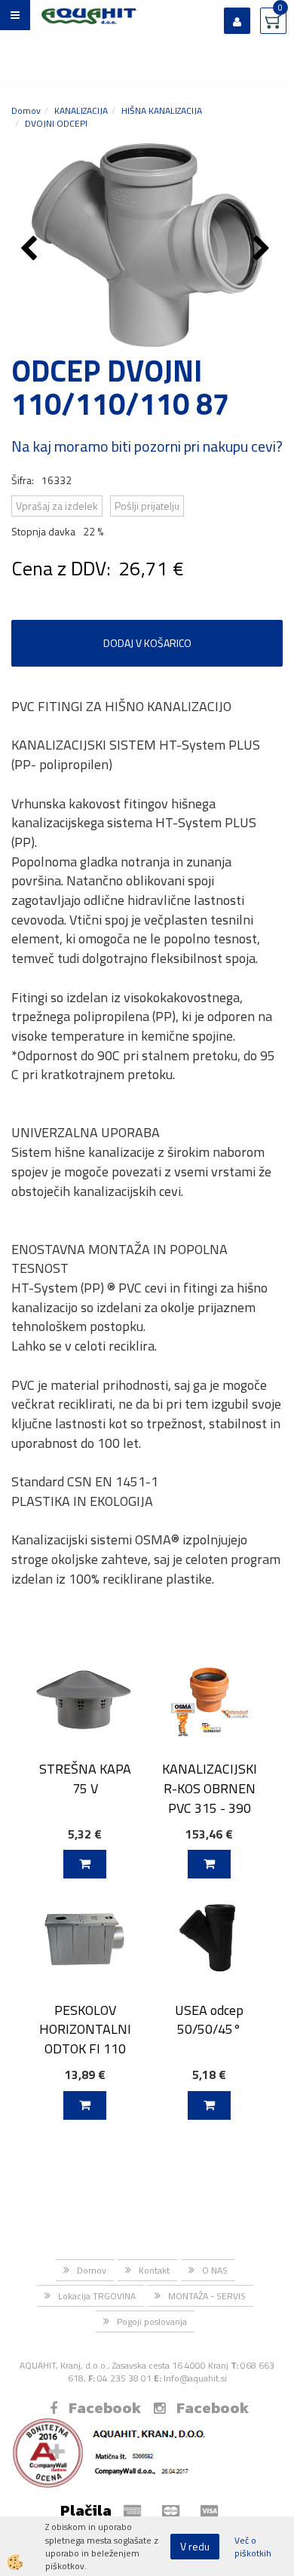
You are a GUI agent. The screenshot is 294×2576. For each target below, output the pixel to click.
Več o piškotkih (253, 2547)
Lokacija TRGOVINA (97, 2296)
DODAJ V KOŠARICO (147, 643)
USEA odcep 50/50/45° (209, 2019)
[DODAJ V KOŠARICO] (85, 1864)
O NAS (215, 2270)
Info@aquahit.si (195, 2378)
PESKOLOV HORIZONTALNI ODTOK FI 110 (85, 2029)
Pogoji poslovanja (152, 2321)
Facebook (105, 2408)
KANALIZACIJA (81, 110)
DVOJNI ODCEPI (56, 123)
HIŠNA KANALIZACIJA (162, 110)
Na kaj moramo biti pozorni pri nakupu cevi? (147, 446)
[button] (263, 250)
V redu (195, 2546)
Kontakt (154, 2270)
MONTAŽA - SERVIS (207, 2296)
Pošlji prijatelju (147, 506)
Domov (26, 110)
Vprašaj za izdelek (57, 506)
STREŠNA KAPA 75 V (85, 1778)
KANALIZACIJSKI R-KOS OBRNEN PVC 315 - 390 (210, 1788)
